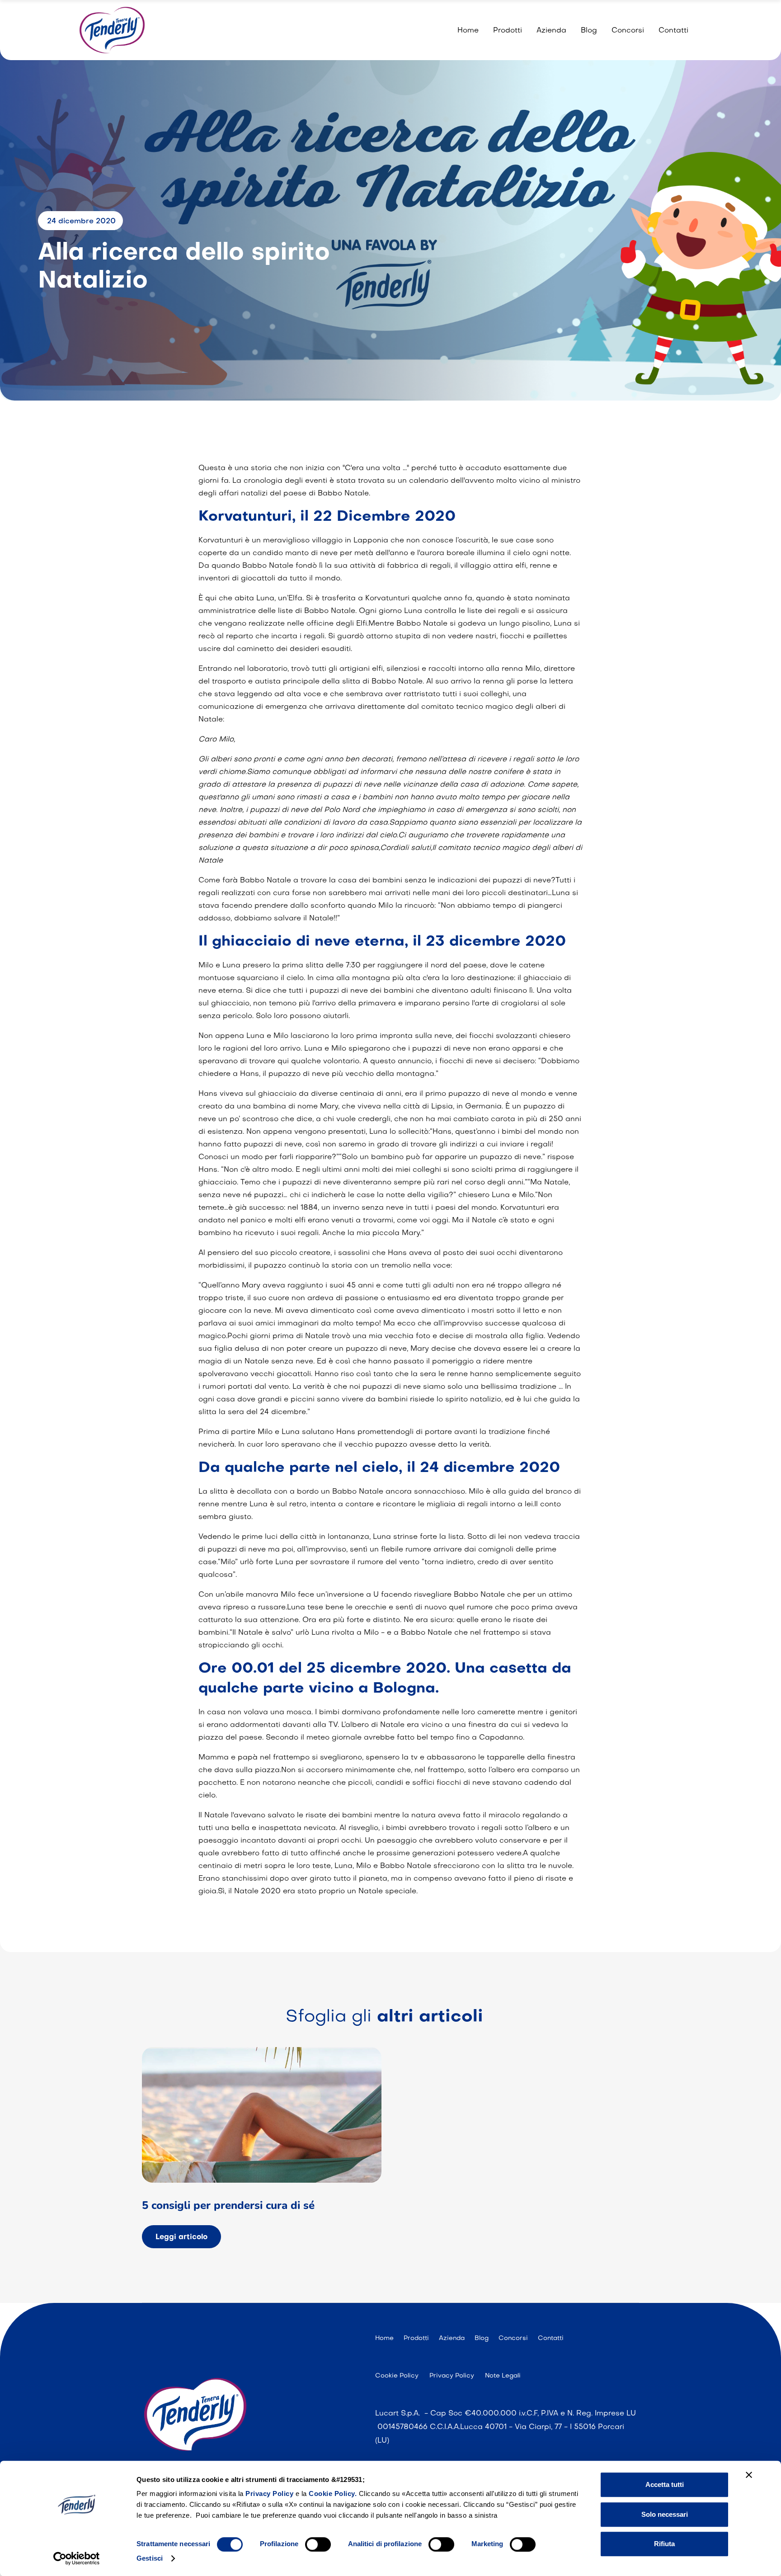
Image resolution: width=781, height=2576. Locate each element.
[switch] (318, 2544)
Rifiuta (664, 2544)
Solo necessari (665, 2514)
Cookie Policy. (333, 2493)
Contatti (673, 31)
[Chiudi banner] (749, 2475)
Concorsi (628, 31)
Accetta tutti (665, 2484)
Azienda (551, 31)
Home (468, 31)
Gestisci (150, 2558)
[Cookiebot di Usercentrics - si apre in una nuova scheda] (77, 2558)
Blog (589, 31)
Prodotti (508, 31)
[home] (112, 30)
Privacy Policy (271, 2493)
